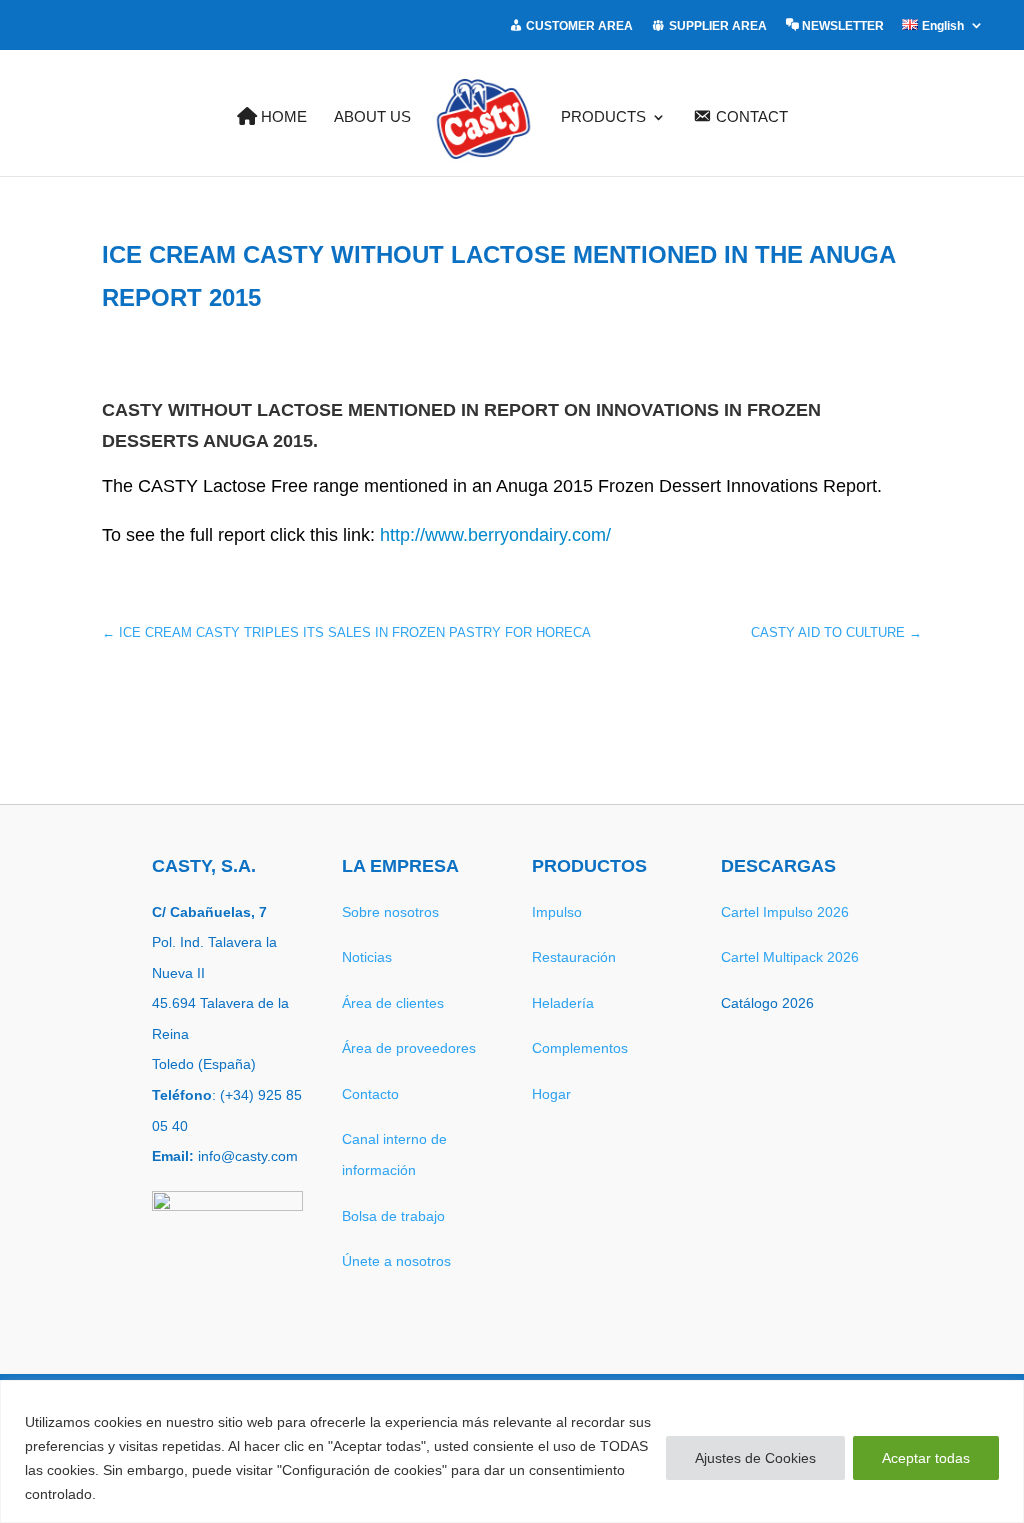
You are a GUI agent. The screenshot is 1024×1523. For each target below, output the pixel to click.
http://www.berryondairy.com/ (495, 535)
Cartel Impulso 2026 (785, 912)
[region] (512, 1451)
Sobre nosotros (390, 912)
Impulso (557, 912)
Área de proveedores (409, 1048)
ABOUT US (372, 117)
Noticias (367, 957)
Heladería (563, 1003)
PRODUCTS (603, 117)
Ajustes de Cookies (755, 1458)
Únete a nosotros (396, 1261)
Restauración (574, 957)
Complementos (580, 1048)
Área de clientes (393, 1003)
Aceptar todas (926, 1458)
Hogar (551, 1094)
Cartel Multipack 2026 (790, 957)
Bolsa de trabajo (393, 1216)
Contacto (370, 1094)
